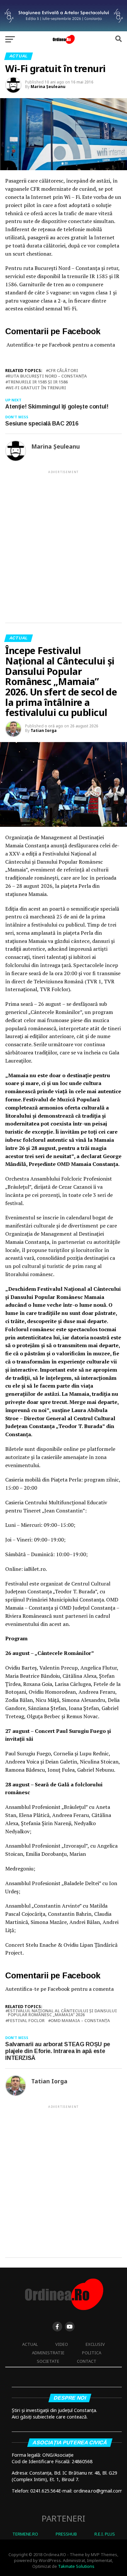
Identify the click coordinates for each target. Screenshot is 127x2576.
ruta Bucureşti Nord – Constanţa (47, 376)
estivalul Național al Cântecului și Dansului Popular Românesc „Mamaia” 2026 (62, 2013)
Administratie (48, 2353)
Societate (48, 2361)
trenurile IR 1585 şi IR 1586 (38, 382)
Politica (92, 2353)
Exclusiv (95, 2344)
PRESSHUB (66, 2534)
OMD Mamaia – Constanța (80, 2021)
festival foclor (26, 2021)
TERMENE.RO (25, 2534)
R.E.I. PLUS (105, 2534)
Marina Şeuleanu (48, 87)
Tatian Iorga (44, 730)
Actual (30, 2344)
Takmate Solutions (76, 2566)
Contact (87, 2361)
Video (62, 2344)
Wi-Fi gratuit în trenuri (37, 388)
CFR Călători (63, 371)
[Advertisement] (63, 541)
